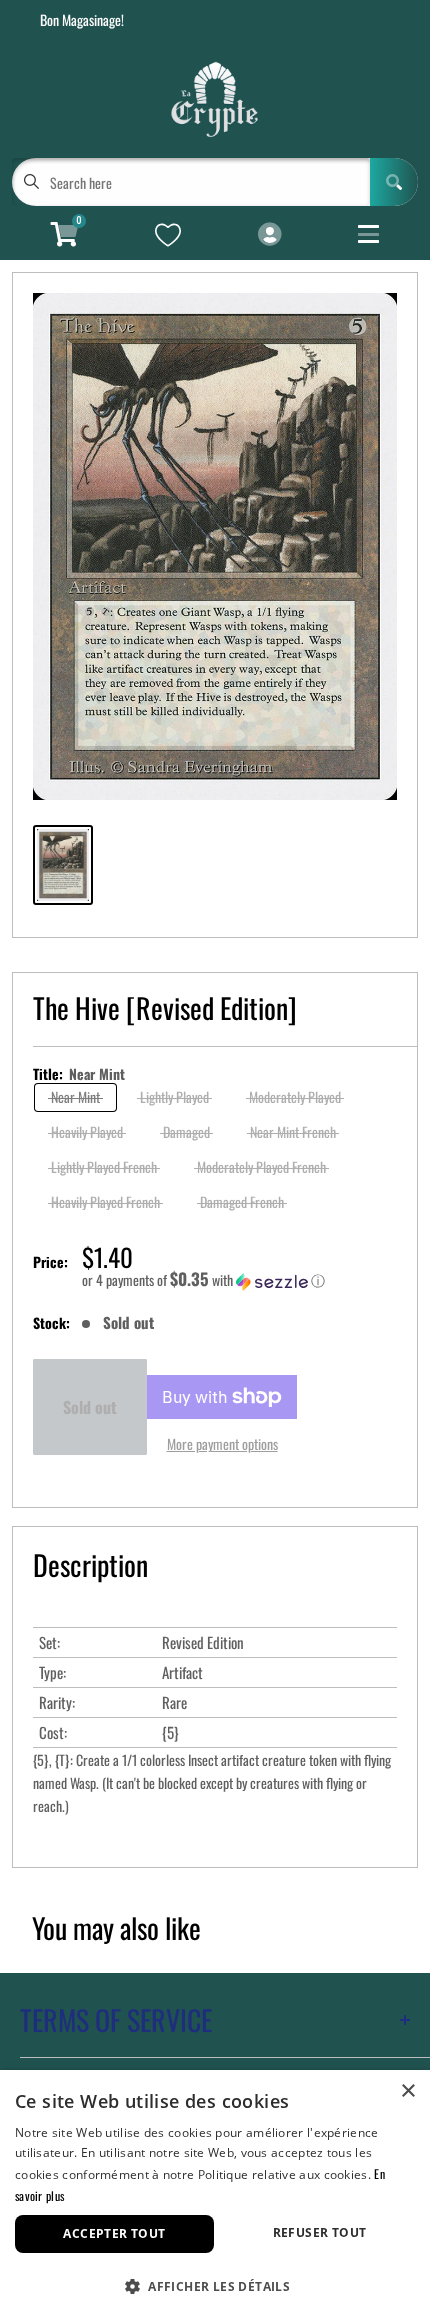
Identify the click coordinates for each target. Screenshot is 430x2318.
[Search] (394, 182)
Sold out (90, 1407)
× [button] (407, 2091)
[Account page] (269, 235)
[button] (239, 1280)
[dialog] (215, 2194)
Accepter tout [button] (114, 2233)
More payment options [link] (222, 1443)
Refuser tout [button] (320, 2232)
